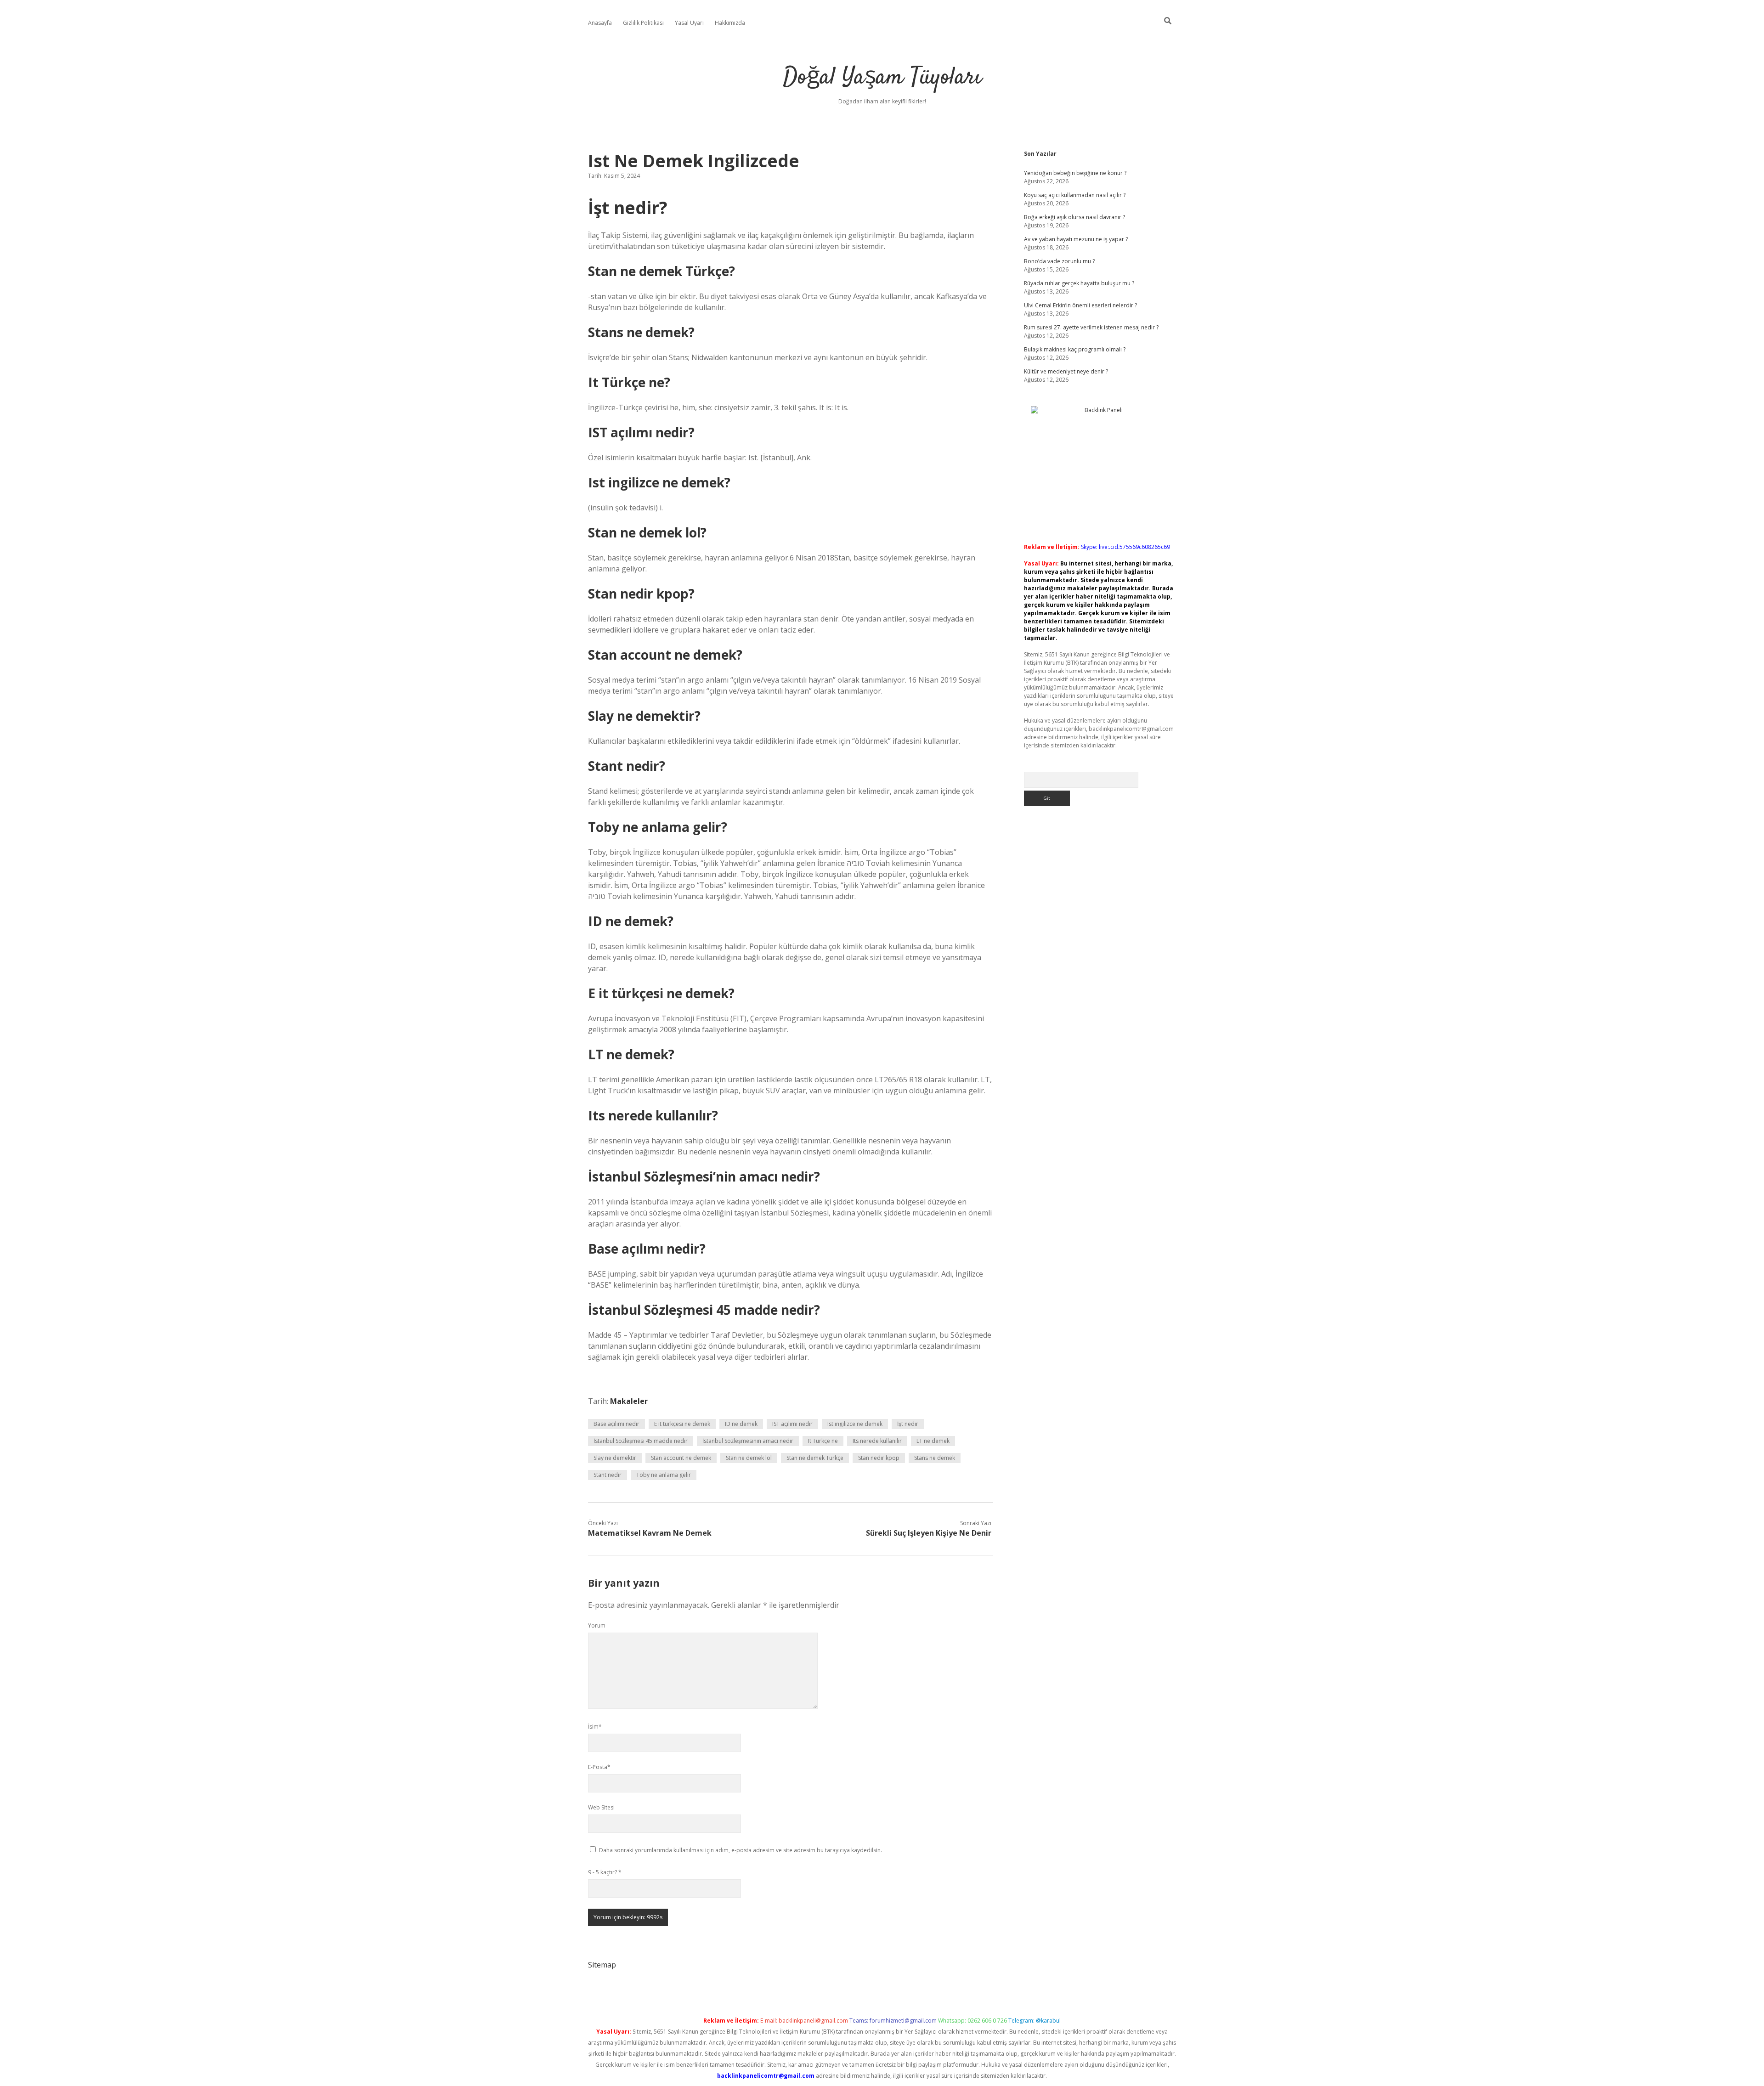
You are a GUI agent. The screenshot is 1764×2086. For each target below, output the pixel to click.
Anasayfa (600, 23)
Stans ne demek (935, 1458)
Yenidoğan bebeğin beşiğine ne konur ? (1075, 173)
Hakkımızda (730, 23)
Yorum (597, 1625)
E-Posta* (599, 1767)
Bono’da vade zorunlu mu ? (1059, 261)
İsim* (595, 1727)
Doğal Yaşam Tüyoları (882, 78)
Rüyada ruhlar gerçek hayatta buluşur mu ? (1079, 283)
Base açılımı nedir (616, 1424)
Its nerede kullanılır (877, 1441)
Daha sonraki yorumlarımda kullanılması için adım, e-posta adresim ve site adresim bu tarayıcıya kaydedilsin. (741, 1850)
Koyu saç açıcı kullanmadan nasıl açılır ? (1075, 195)
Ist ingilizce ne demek (855, 1424)
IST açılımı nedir (792, 1424)
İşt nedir (908, 1424)
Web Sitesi (601, 1807)
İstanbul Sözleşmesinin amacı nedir (748, 1441)
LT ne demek (933, 1441)
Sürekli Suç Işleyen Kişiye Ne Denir (929, 1533)
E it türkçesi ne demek (682, 1424)
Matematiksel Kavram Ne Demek (650, 1533)
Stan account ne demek (681, 1458)
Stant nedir (608, 1475)
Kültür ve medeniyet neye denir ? (1066, 371)
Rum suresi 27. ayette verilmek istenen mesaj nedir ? (1091, 327)
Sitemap (602, 1965)
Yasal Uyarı (689, 23)
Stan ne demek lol (749, 1458)
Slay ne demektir (615, 1458)
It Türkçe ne (823, 1441)
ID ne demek (741, 1424)
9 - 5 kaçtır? (605, 1872)
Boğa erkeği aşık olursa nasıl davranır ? (1074, 217)
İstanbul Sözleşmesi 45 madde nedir (641, 1441)
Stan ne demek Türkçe (815, 1458)
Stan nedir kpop (879, 1458)
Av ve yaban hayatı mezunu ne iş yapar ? (1076, 239)
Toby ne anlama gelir (664, 1475)
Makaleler (629, 1401)
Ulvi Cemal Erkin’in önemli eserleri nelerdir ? (1080, 305)
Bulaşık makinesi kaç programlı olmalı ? (1075, 349)
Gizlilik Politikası (643, 23)
